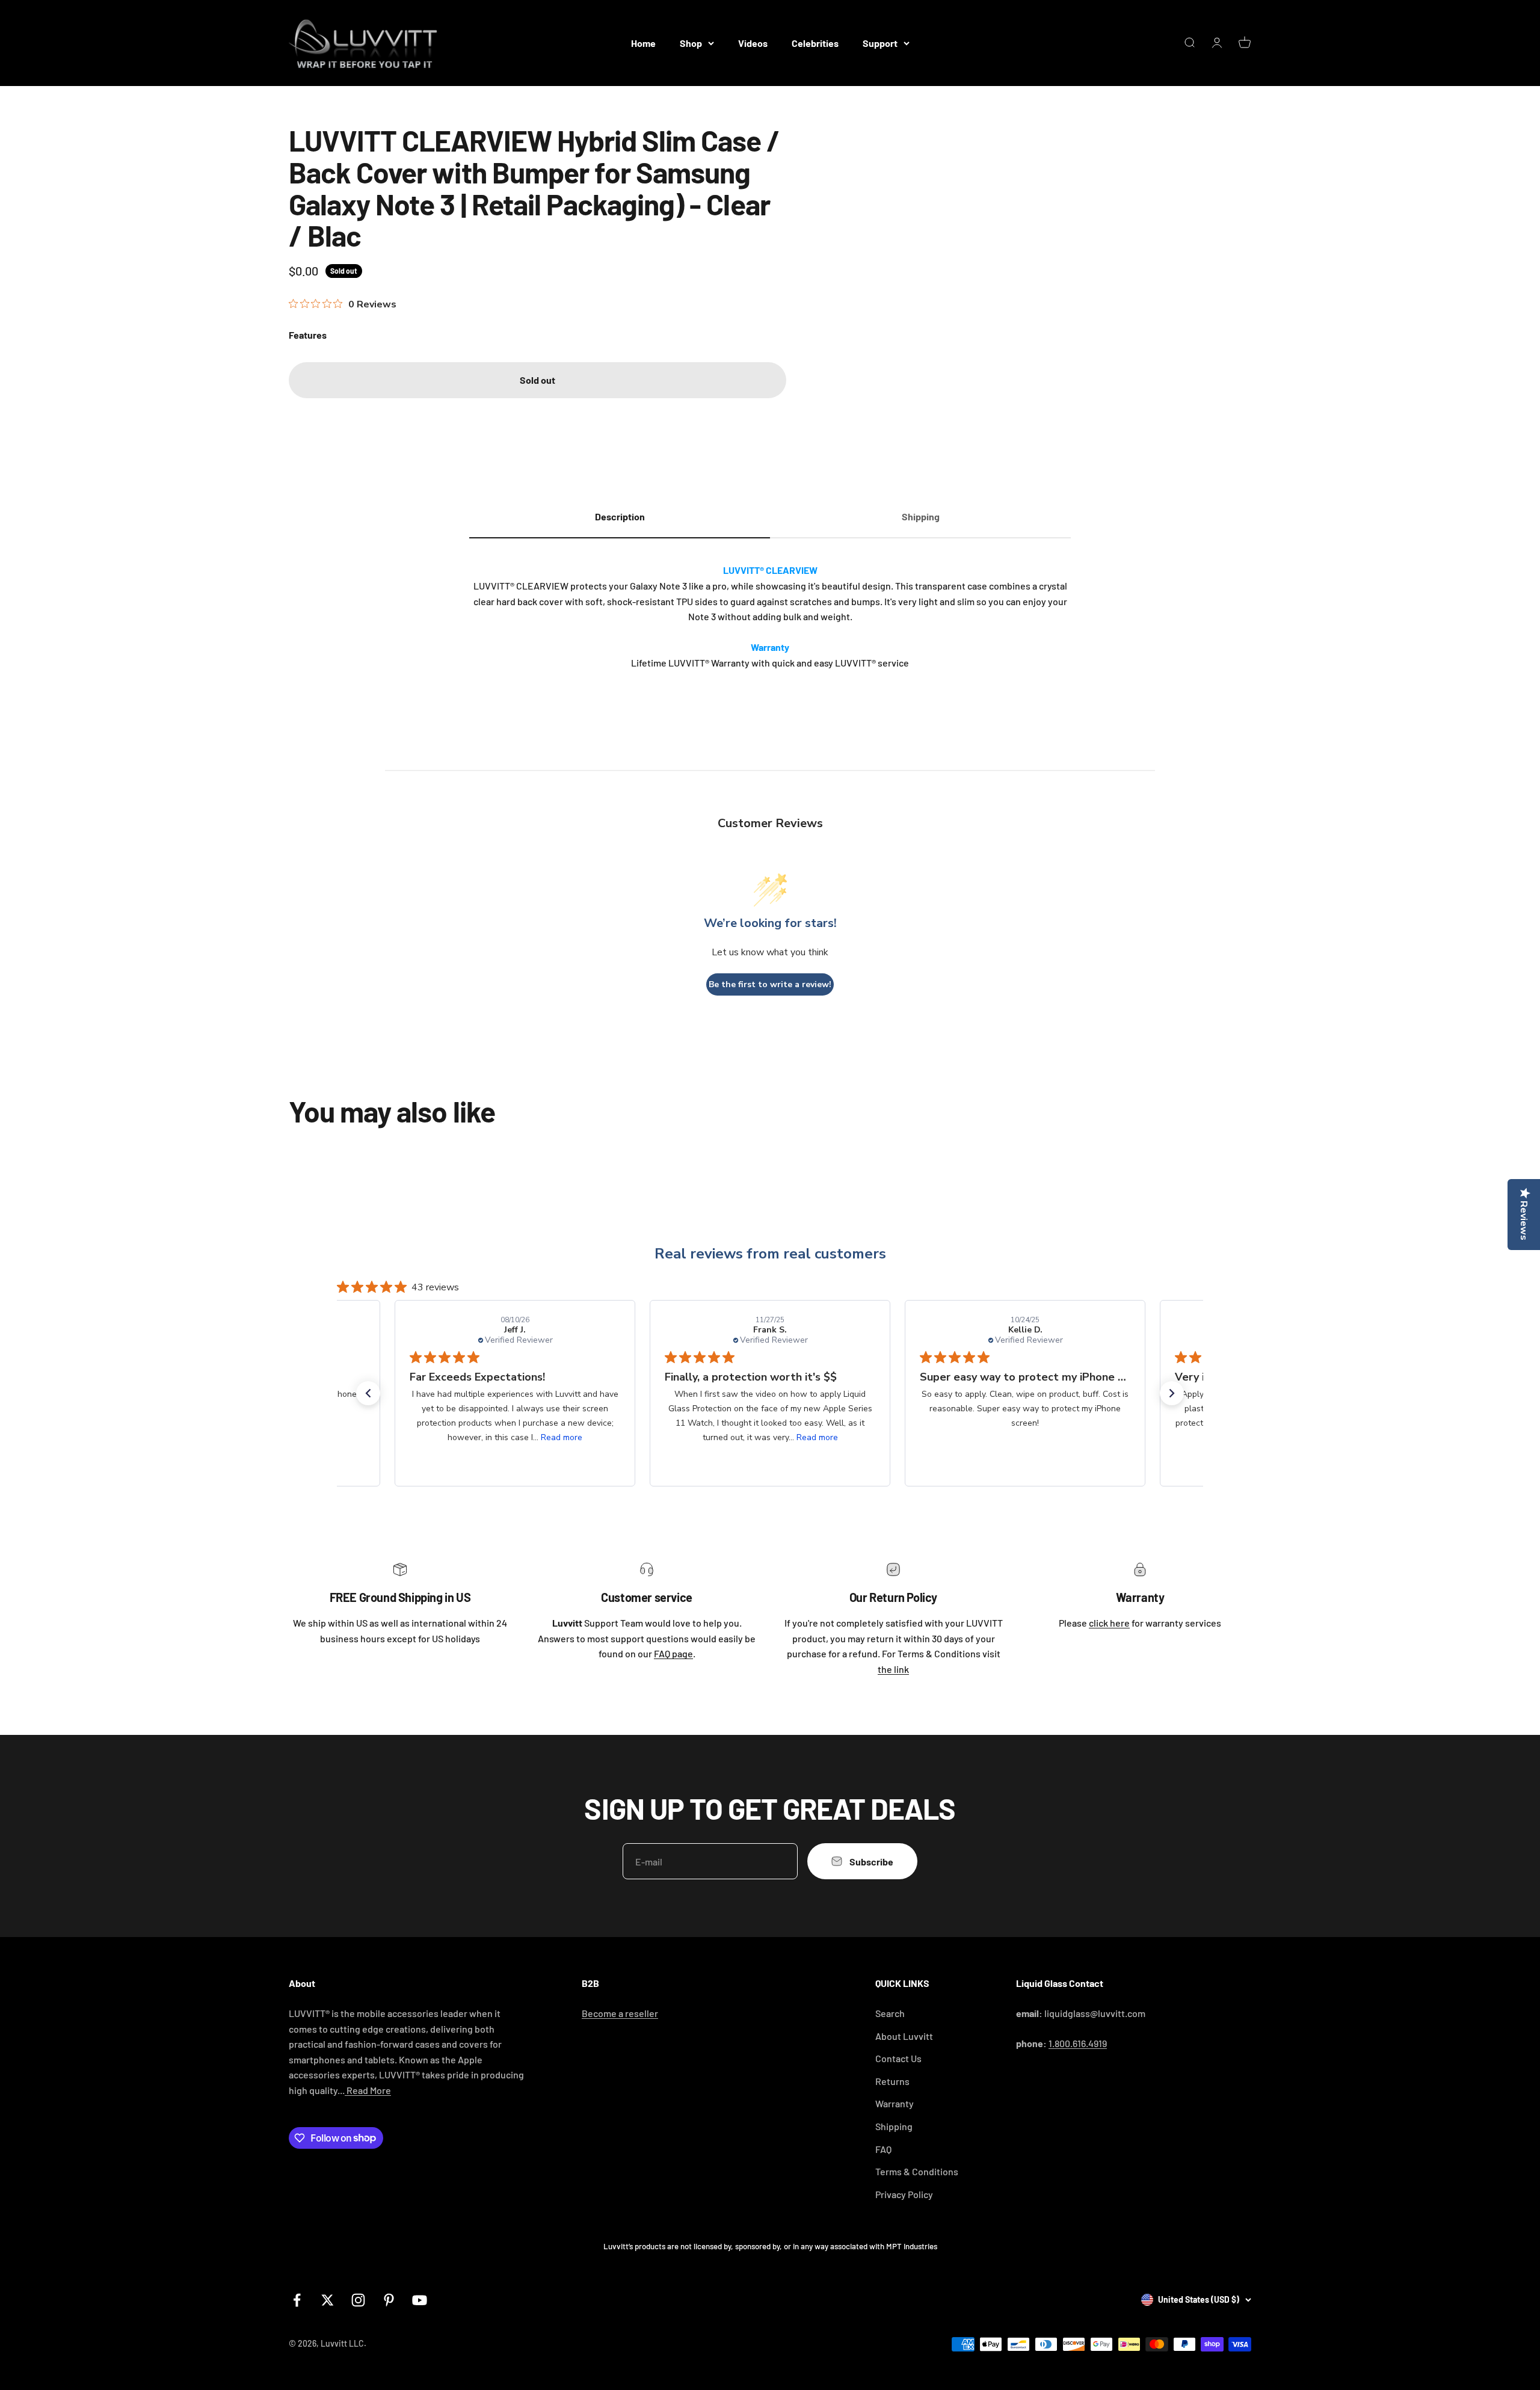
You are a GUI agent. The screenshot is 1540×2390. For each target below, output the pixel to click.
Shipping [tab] (921, 516)
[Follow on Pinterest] (389, 2300)
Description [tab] (620, 516)
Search (890, 2013)
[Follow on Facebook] (297, 2300)
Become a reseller (620, 2013)
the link (893, 1669)
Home (643, 43)
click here (1109, 1623)
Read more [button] (562, 1437)
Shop (691, 43)
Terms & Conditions (917, 2171)
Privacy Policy (904, 2194)
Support (880, 43)
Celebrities (815, 43)
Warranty (895, 2103)
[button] (368, 1393)
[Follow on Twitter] (328, 2300)
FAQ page (673, 1653)
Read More (368, 2090)
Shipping (894, 2126)
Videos (753, 43)
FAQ (883, 2149)
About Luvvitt (904, 2036)
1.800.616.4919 (1078, 2043)
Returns (892, 2081)
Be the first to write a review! (770, 984)
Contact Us (898, 2058)
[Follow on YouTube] (420, 2300)
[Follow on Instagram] (358, 2300)
